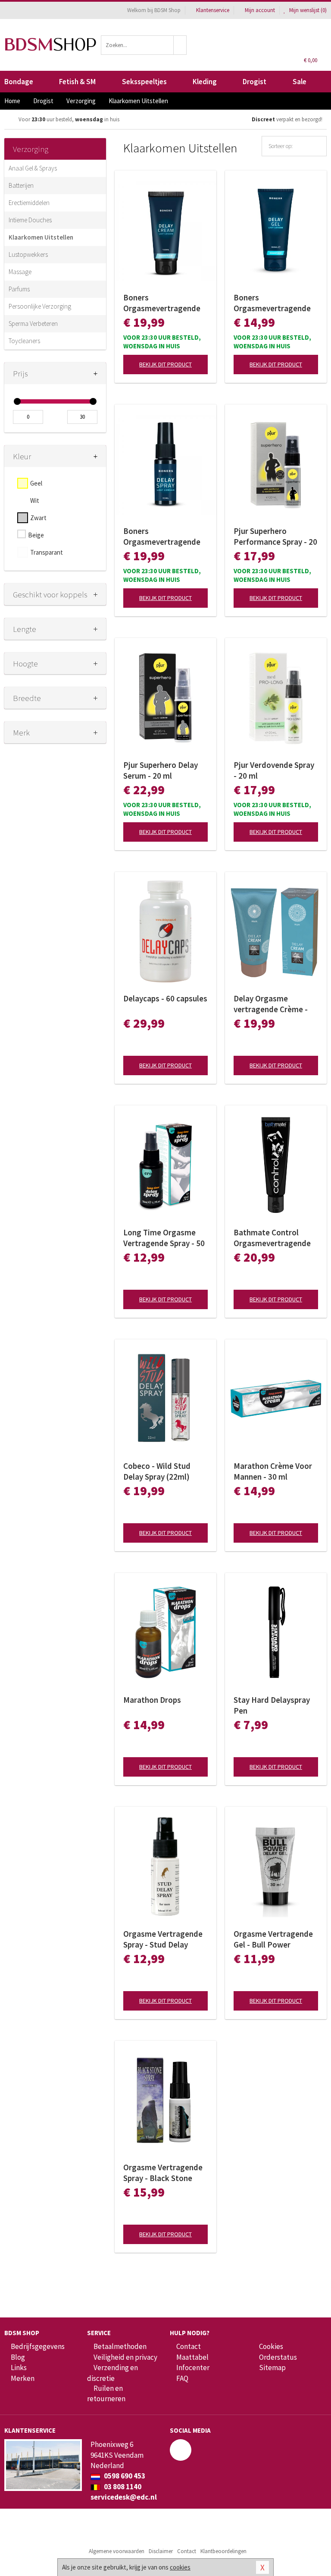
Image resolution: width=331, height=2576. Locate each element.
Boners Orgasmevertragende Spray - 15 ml (162, 537)
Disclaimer (161, 2551)
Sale (300, 82)
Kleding (205, 82)
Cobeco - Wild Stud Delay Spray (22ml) (157, 1471)
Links (19, 2368)
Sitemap (272, 2368)
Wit (35, 500)
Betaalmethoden (120, 2346)
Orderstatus (278, 2357)
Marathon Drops (152, 1700)
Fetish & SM (77, 82)
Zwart (38, 518)
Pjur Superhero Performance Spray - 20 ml (275, 537)
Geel (36, 483)
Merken (23, 2378)
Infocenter (193, 2368)
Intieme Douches (30, 220)
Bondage (19, 82)
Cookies (271, 2346)
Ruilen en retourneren (106, 2393)
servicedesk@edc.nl (124, 2497)
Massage (20, 272)
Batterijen (21, 185)
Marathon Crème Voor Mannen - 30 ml (273, 1471)
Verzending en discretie (112, 2373)
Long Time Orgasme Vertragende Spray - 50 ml (164, 1238)
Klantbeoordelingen (223, 2551)
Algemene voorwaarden (117, 2551)
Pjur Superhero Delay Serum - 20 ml (161, 770)
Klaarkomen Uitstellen (41, 237)
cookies (180, 2567)
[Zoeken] (180, 45)
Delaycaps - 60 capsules (165, 998)
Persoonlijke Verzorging (40, 306)
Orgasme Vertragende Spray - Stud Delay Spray (163, 1939)
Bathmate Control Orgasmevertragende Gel (272, 1238)
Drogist (254, 82)
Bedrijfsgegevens (38, 2346)
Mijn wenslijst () (307, 10)
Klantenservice (213, 10)
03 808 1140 (122, 2487)
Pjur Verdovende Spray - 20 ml (274, 770)
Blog (18, 2357)
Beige (36, 535)
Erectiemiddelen (29, 203)
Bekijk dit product (165, 364)
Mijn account (260, 10)
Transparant (47, 552)
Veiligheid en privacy (125, 2357)
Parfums (19, 289)
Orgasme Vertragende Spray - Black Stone (163, 2173)
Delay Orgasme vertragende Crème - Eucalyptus (271, 1004)
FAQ (182, 2378)
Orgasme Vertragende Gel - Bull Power (273, 1939)
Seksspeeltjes (144, 82)
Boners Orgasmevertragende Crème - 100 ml (162, 303)
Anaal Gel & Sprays (33, 168)
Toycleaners (24, 341)
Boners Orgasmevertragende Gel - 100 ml (272, 303)
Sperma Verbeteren (33, 324)
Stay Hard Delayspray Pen (272, 1705)
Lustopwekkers (28, 254)
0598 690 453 (124, 2476)
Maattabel (192, 2357)
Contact (189, 2346)
